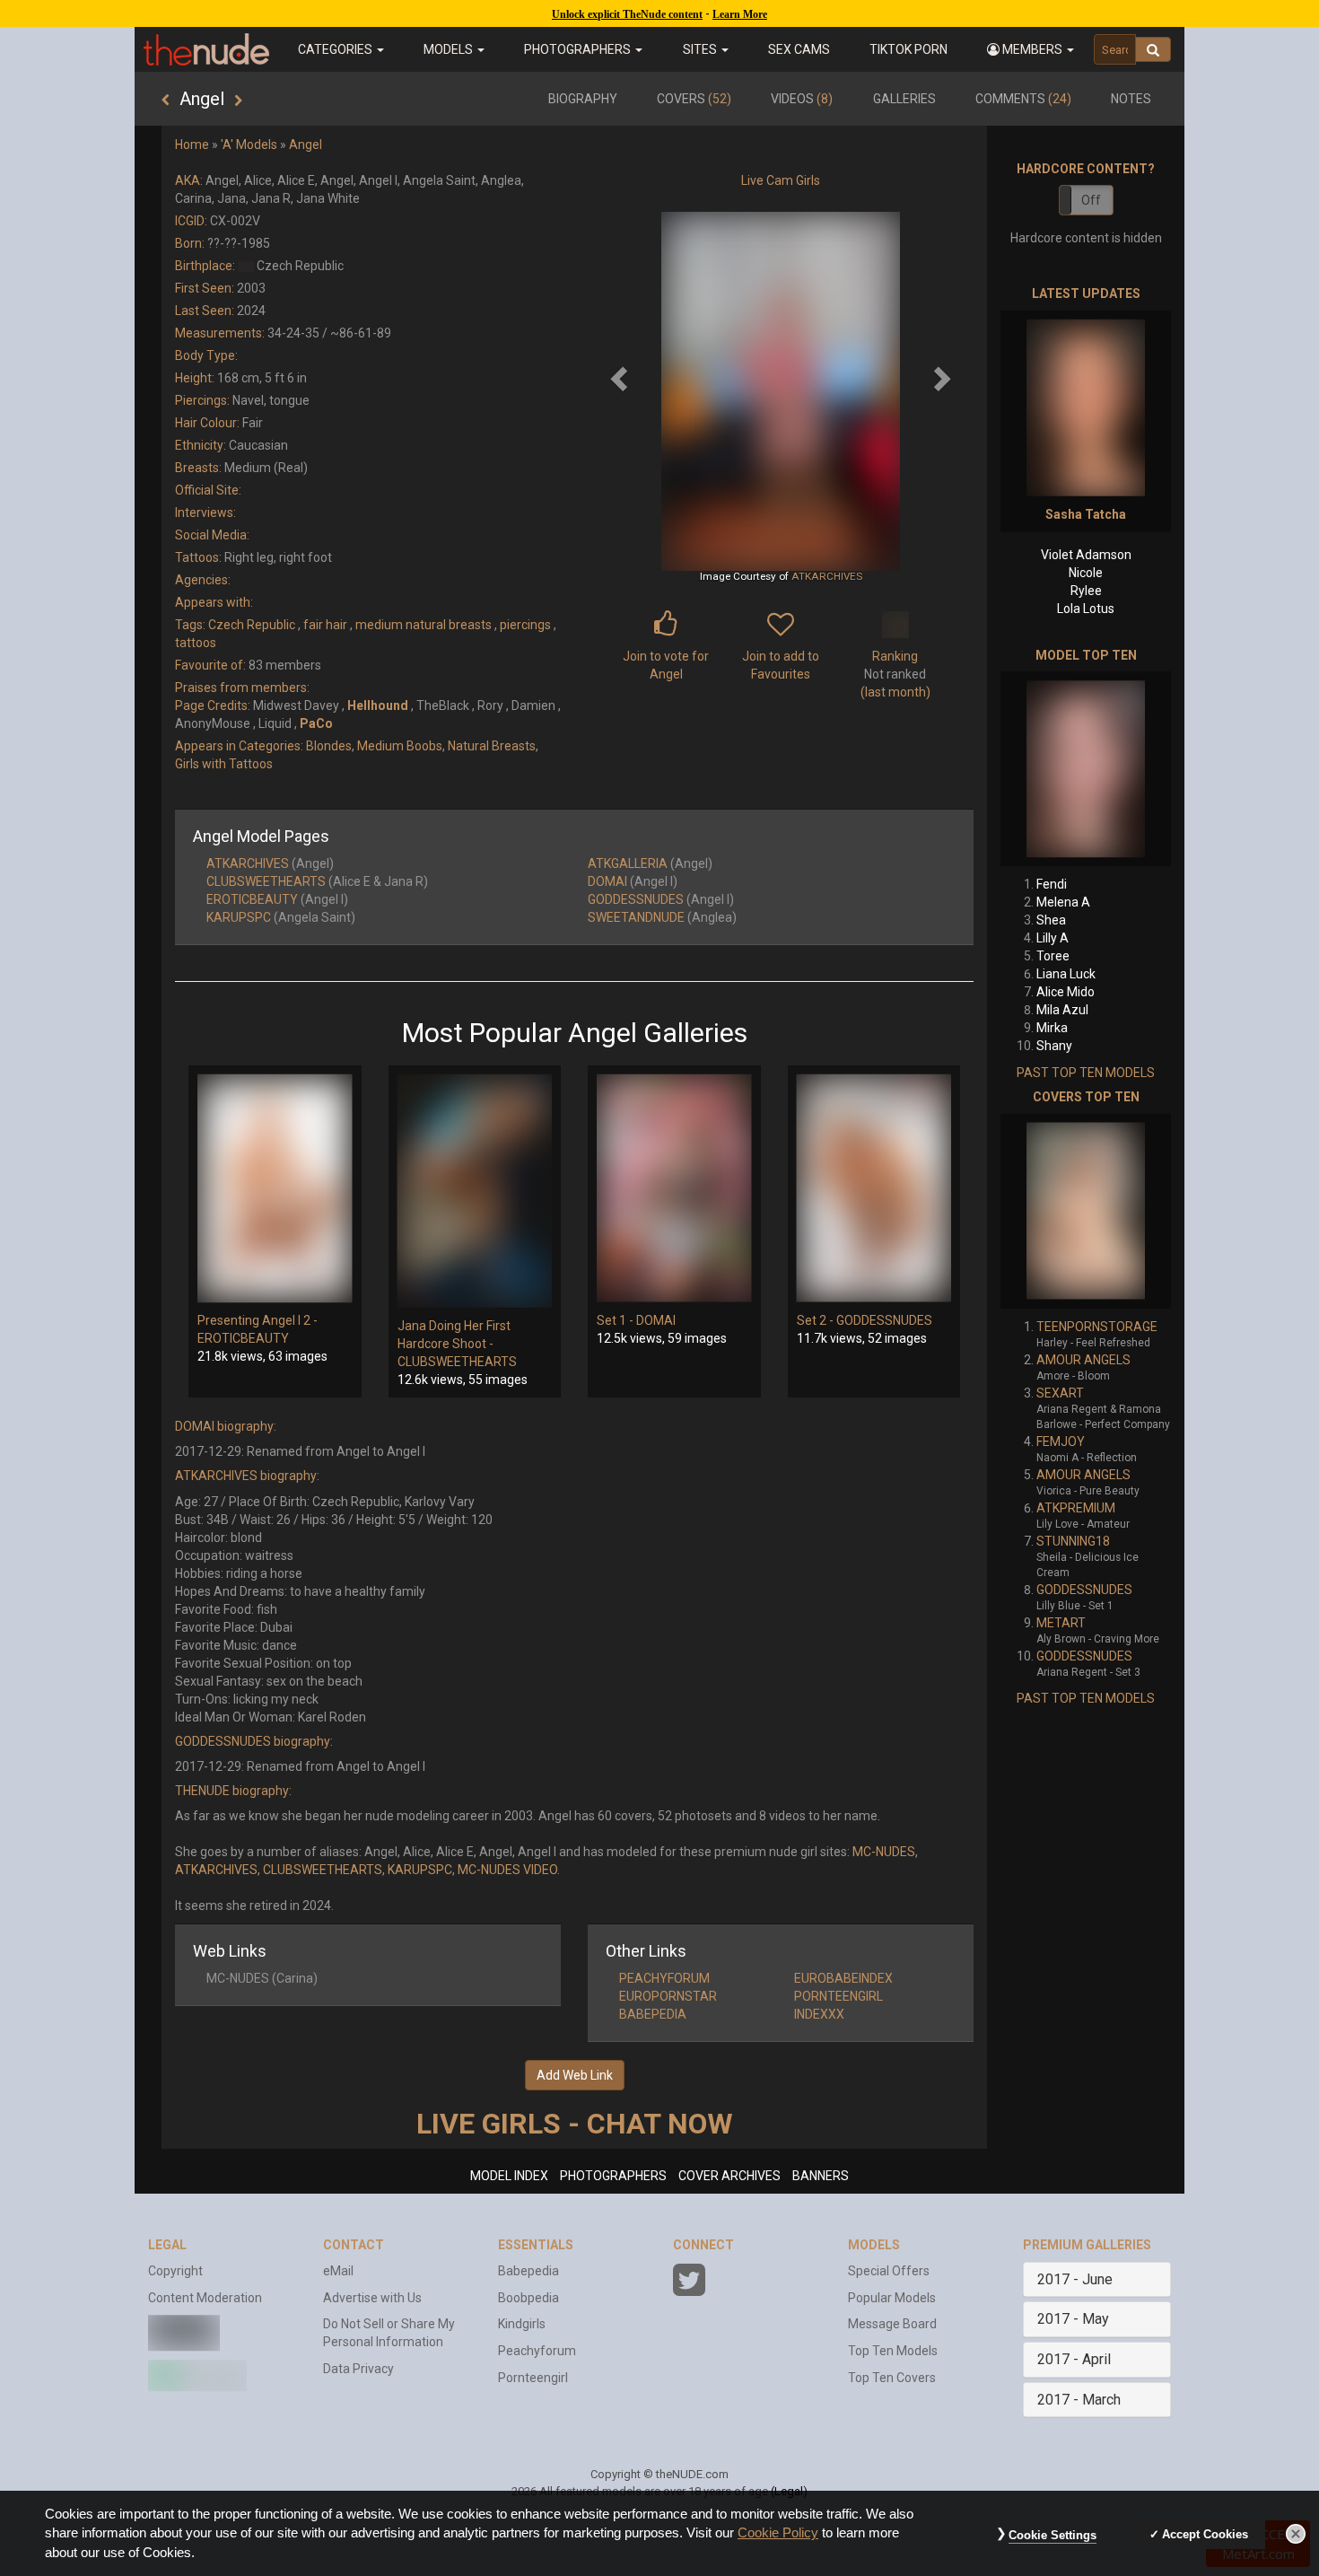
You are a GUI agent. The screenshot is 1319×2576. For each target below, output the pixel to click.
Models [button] (450, 49)
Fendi (1052, 884)
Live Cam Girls (781, 180)
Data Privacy (358, 2369)
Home (192, 145)
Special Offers (889, 2271)
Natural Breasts (492, 746)
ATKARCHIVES (827, 576)
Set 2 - (817, 1320)
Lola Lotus (1086, 609)
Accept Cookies (1205, 2534)
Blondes (329, 746)
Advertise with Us (372, 2298)
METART (1061, 1623)
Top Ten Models (893, 2351)
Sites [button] (701, 49)
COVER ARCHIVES (729, 2176)
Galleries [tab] (904, 99)
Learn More (740, 14)
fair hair (325, 625)
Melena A (1063, 902)
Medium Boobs (400, 746)
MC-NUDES (884, 1852)
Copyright (175, 2271)
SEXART (1060, 1393)
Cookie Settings (1053, 2535)
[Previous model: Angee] (166, 101)
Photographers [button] (579, 49)
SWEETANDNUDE (636, 917)
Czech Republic (252, 625)
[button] (1031, 49)
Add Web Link (575, 2075)
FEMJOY (1061, 1441)
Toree (1053, 956)
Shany (1054, 1046)
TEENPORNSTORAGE (1097, 1327)
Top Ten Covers (892, 2378)
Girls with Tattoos (224, 764)
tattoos (196, 643)
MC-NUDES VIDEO (507, 1870)
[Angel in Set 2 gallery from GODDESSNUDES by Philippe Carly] (874, 1188)
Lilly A (1053, 938)
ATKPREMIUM (1076, 1508)
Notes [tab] (1131, 99)
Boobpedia (528, 2298)
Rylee (1086, 591)
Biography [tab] (583, 99)
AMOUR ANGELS (1083, 1360)
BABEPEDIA (653, 2014)
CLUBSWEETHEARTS (266, 881)
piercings (525, 625)
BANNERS (821, 2176)
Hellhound (378, 705)
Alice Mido (1066, 992)
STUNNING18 (1073, 1541)
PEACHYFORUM (664, 1978)
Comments (1023, 99)
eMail (338, 2271)
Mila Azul (1062, 1010)
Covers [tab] (694, 99)
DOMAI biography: (226, 1426)
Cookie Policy (778, 2533)
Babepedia (528, 2271)
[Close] (1296, 2534)
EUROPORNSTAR (668, 1996)
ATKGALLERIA (628, 863)
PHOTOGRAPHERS (613, 2176)
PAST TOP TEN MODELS (1086, 1073)
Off (1091, 200)
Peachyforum (537, 2351)
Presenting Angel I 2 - (258, 1320)
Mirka (1052, 1028)
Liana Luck (1066, 974)
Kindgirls (522, 2324)
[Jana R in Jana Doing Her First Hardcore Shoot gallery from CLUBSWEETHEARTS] (475, 1191)
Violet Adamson (1086, 555)
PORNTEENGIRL (839, 1996)
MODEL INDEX (509, 2176)
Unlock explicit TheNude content (627, 14)
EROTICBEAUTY (252, 899)
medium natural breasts (424, 625)
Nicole (1086, 573)
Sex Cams (799, 49)
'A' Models (249, 145)
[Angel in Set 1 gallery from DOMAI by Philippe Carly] (674, 1188)
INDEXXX (819, 2014)
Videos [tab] (802, 99)
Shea (1051, 920)
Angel (306, 145)
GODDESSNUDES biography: (254, 1741)
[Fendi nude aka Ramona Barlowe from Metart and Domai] (1086, 769)
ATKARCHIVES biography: (247, 1476)
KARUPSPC (239, 917)
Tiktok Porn (908, 49)
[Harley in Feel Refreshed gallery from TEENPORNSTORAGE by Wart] (1086, 1211)
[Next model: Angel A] (238, 101)
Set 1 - (616, 1320)
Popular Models (892, 2298)
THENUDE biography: (233, 1791)
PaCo (316, 723)
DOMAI (607, 881)
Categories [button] (336, 49)
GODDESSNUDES (636, 899)
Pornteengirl (533, 2378)
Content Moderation (205, 2298)
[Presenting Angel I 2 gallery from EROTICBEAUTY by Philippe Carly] (275, 1188)
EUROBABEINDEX (843, 1978)
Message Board (892, 2324)
